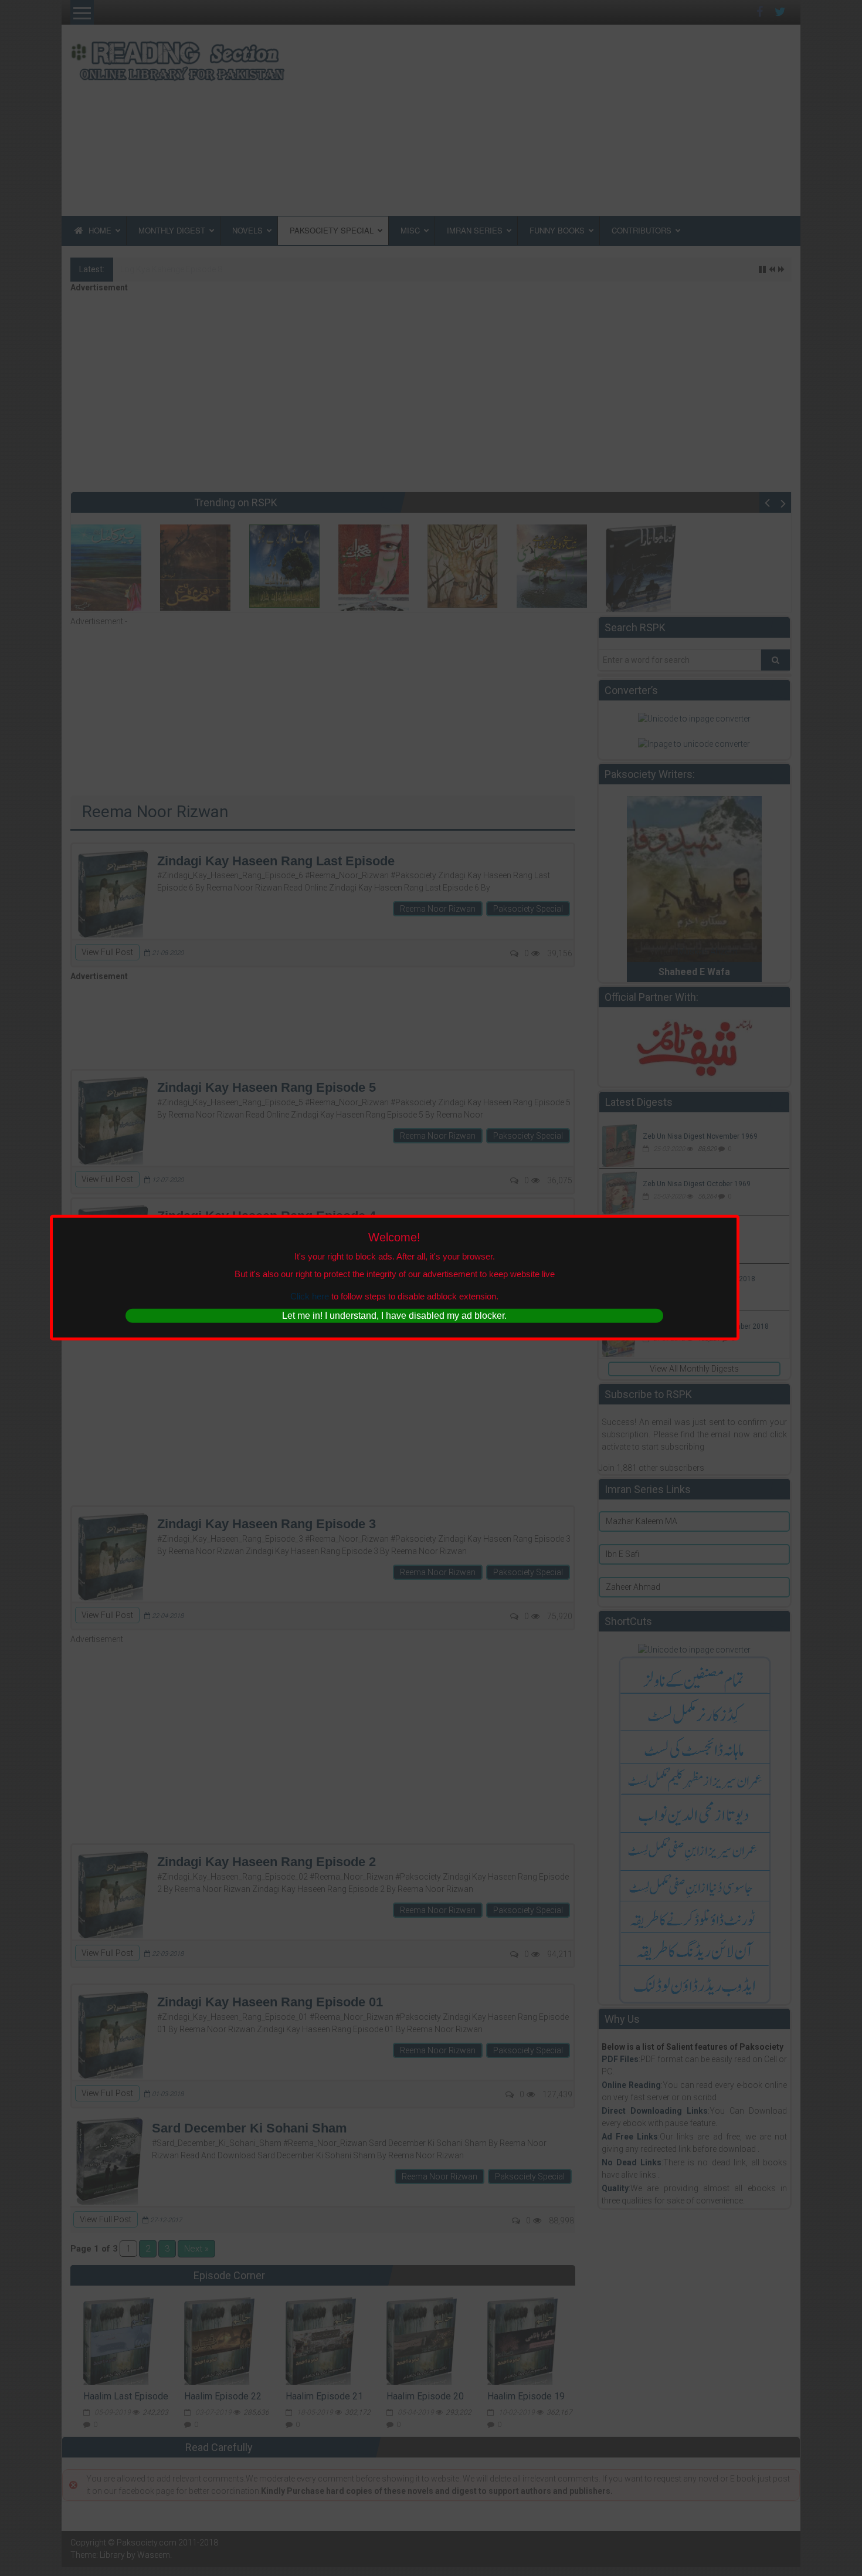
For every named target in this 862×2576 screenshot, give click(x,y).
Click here (310, 1296)
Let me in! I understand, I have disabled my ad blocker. (394, 1316)
